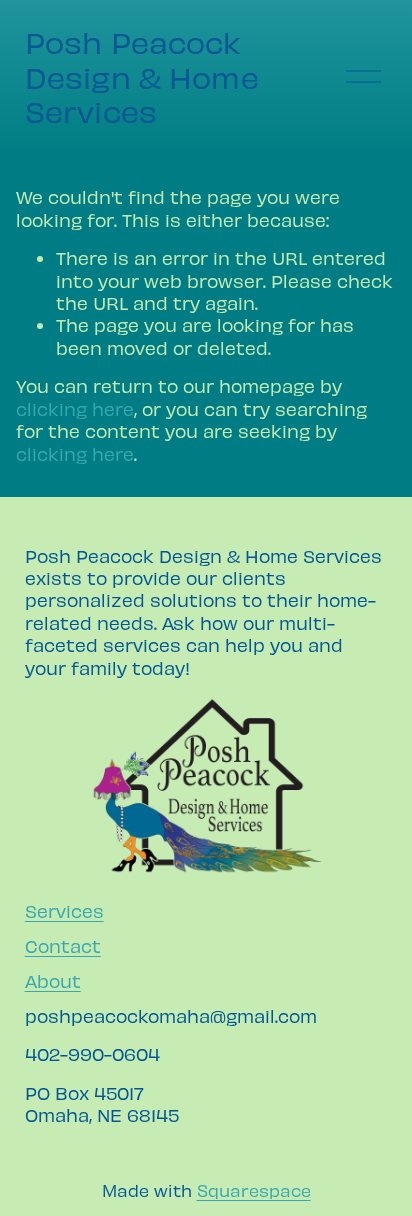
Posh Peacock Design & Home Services (142, 76)
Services (64, 910)
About (53, 980)
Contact (63, 945)
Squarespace (254, 1190)
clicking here (75, 408)
